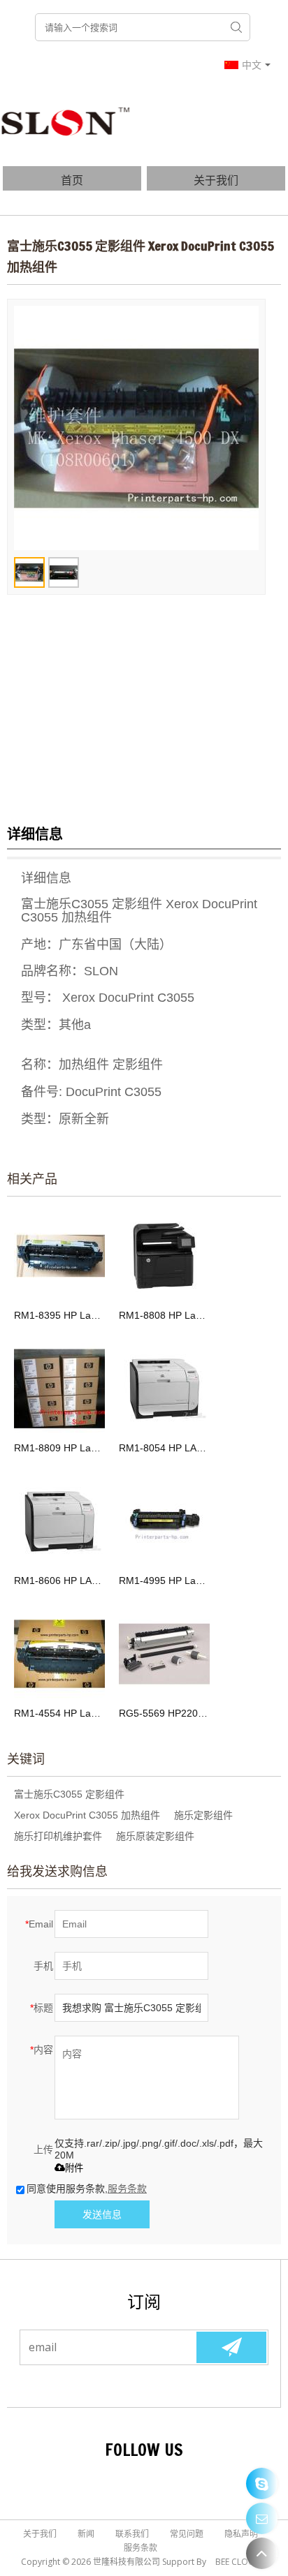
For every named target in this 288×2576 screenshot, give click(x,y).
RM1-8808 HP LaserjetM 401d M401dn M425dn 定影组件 (164, 1315)
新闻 (86, 2534)
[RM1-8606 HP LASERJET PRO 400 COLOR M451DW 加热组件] (59, 1521)
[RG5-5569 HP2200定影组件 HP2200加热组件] (164, 1654)
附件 (74, 2168)
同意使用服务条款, (87, 2189)
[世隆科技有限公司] (66, 121)
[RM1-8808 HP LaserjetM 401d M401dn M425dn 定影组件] (164, 1256)
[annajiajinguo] (262, 2484)
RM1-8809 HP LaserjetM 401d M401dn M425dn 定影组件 (59, 1448)
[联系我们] (262, 2518)
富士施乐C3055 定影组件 (69, 1794)
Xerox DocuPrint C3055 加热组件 (87, 1815)
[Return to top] (262, 2553)
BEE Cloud (238, 2562)
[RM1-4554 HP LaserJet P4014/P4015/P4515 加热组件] (59, 1654)
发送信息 (102, 2214)
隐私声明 (241, 2534)
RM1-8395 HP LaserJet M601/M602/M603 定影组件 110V (59, 1315)
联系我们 (132, 2534)
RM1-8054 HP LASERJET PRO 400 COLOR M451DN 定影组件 (164, 1448)
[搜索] (236, 27)
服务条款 (127, 2189)
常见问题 (187, 2534)
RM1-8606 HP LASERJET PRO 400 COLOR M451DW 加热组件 (59, 1581)
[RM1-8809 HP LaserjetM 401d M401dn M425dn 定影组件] (59, 1389)
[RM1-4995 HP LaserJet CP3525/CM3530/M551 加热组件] (164, 1521)
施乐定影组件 (203, 1815)
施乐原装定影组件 (155, 1836)
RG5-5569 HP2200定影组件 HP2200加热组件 (164, 1713)
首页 (72, 180)
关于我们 (216, 180)
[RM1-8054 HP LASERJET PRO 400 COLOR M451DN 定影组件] (164, 1389)
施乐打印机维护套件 (58, 1836)
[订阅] (231, 2347)
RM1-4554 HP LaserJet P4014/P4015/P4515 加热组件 (59, 1713)
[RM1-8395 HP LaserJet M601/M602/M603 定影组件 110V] (59, 1256)
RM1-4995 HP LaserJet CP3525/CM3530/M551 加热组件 (164, 1581)
